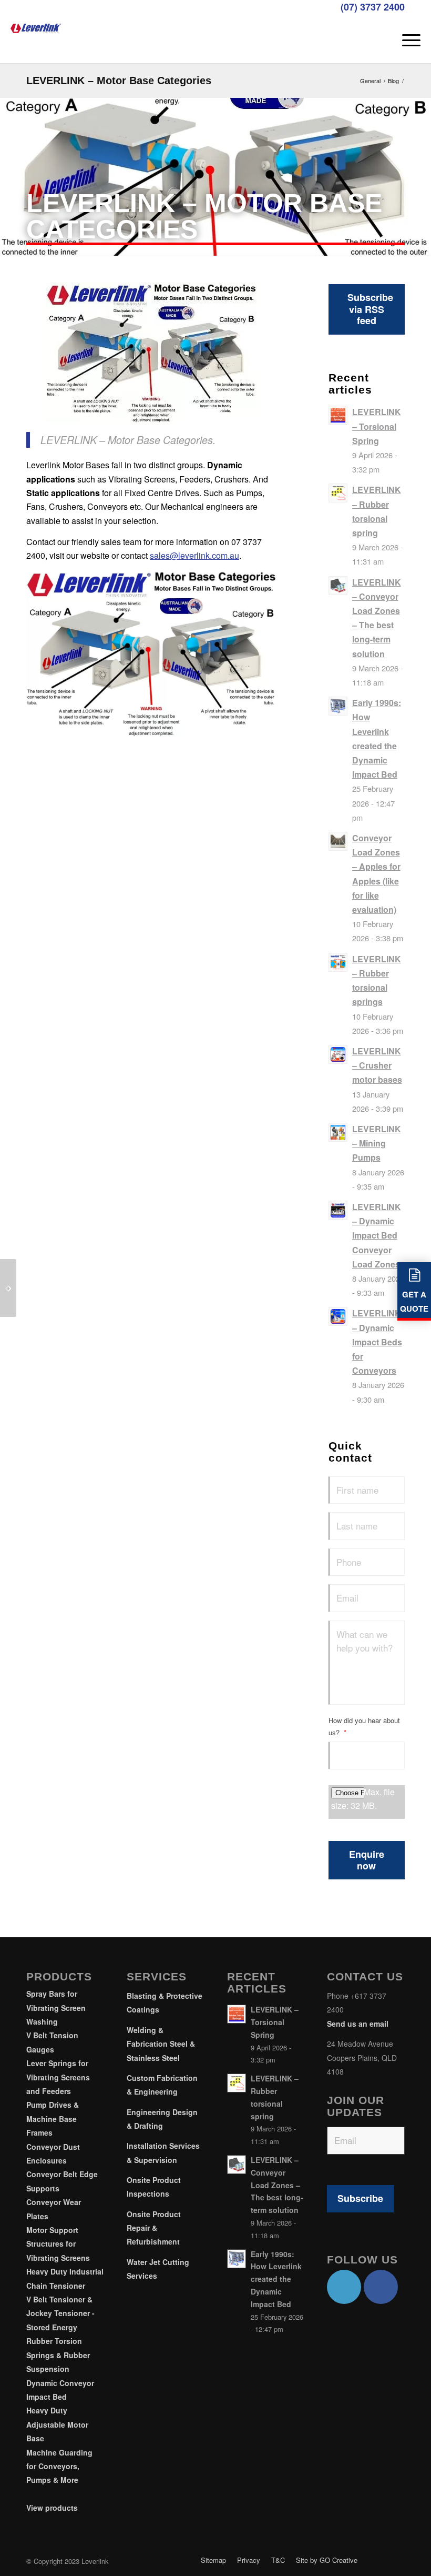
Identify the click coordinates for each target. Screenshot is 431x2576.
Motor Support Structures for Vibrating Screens (58, 2244)
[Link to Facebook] (381, 2287)
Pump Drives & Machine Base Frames (53, 2119)
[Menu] (406, 39)
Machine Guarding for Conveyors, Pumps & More (59, 2466)
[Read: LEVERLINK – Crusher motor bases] (338, 1054)
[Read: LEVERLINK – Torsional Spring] (338, 415)
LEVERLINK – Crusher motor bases (377, 1065)
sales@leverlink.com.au (194, 555)
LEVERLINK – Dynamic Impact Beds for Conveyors (377, 1342)
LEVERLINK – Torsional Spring (377, 426)
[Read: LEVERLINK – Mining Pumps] (338, 1132)
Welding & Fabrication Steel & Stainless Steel (161, 2044)
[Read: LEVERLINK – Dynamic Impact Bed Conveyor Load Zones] (338, 1210)
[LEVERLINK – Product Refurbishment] (8, 1288)
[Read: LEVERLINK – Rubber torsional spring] (338, 493)
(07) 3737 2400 (373, 7)
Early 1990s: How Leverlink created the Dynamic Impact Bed (276, 2279)
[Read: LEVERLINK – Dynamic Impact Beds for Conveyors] (338, 1316)
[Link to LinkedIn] (344, 2287)
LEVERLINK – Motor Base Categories (119, 80)
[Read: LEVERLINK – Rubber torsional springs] (338, 962)
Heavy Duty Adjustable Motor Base (57, 2424)
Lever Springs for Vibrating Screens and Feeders (58, 2077)
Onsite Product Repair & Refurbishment (154, 2228)
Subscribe (360, 2198)
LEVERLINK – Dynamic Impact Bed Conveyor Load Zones (377, 1235)
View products (52, 2508)
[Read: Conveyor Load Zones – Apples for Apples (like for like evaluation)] (338, 841)
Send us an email (358, 2024)
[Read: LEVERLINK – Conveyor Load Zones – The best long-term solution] (338, 586)
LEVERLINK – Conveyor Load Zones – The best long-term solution (277, 2185)
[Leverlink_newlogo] (36, 26)
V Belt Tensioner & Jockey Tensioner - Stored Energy (60, 2313)
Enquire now (367, 1860)
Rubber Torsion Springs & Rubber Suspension (58, 2355)
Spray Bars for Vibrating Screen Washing (56, 2008)
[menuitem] (406, 39)
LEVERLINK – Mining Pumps (377, 1143)
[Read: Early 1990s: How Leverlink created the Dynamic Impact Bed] (338, 706)
